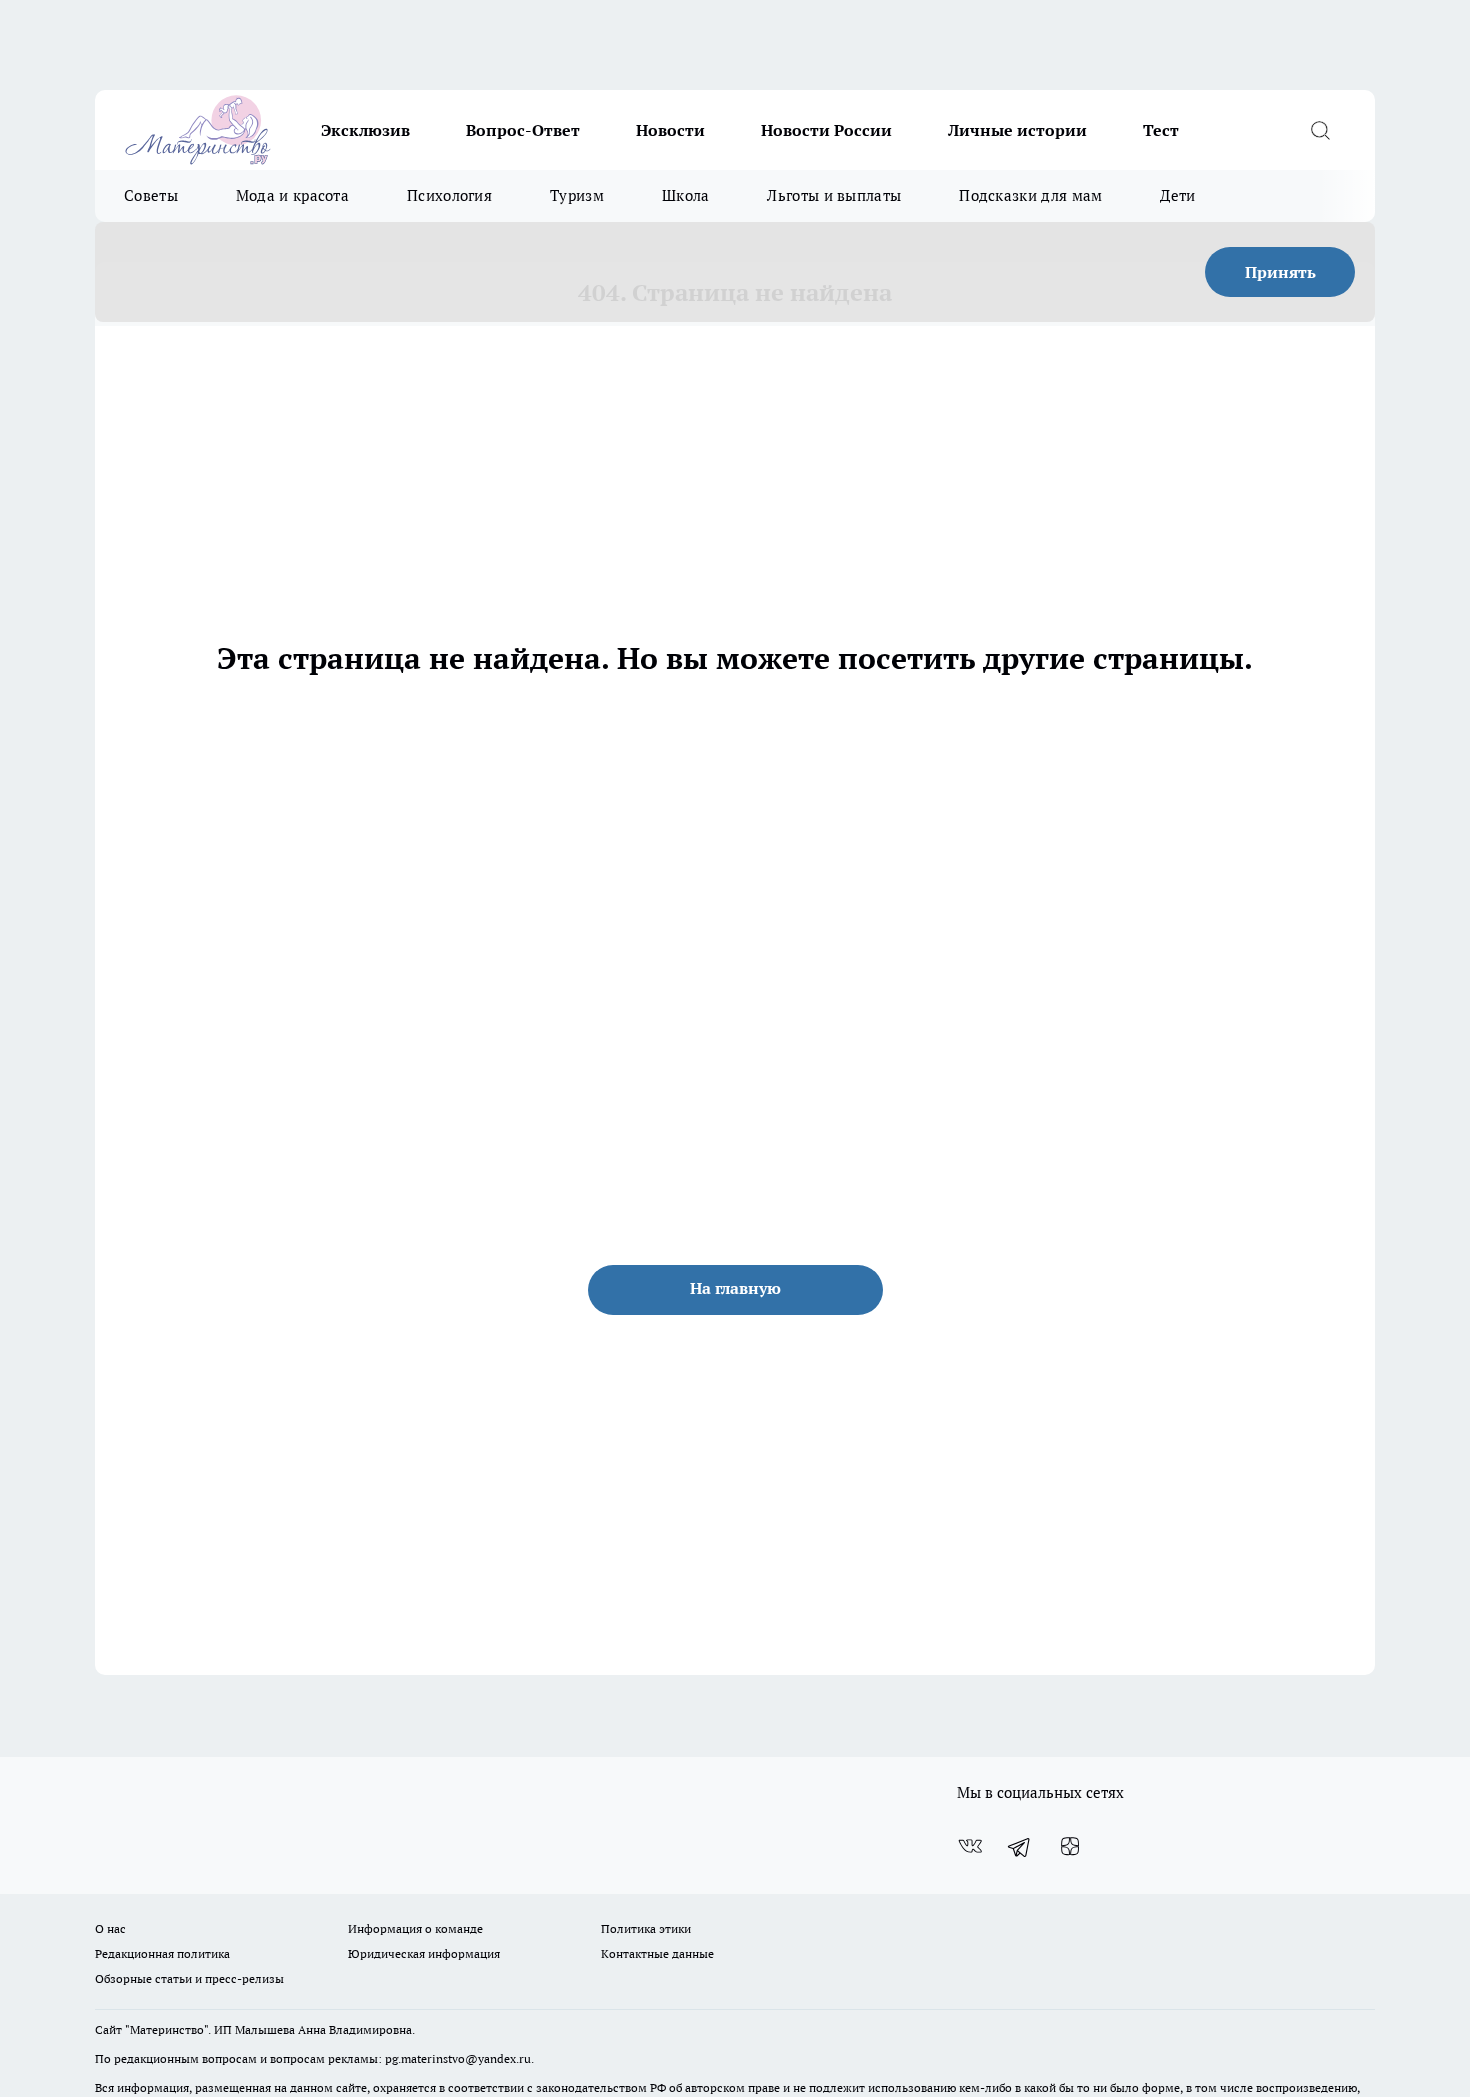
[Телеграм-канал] (1020, 1847)
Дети (1177, 195)
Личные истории (1017, 130)
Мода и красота (292, 195)
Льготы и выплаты (834, 195)
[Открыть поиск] (1320, 130)
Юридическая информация (424, 1953)
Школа (686, 195)
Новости (670, 130)
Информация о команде (415, 1928)
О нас (110, 1928)
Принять (1280, 272)
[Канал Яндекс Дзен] (1070, 1847)
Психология (449, 195)
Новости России (826, 130)
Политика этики (646, 1928)
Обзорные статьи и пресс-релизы (189, 1978)
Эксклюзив (365, 130)
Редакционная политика (162, 1953)
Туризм (577, 195)
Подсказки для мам (1030, 195)
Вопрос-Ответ (523, 130)
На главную (735, 1288)
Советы (151, 195)
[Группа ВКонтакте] (970, 1847)
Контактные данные (657, 1953)
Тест (1161, 130)
